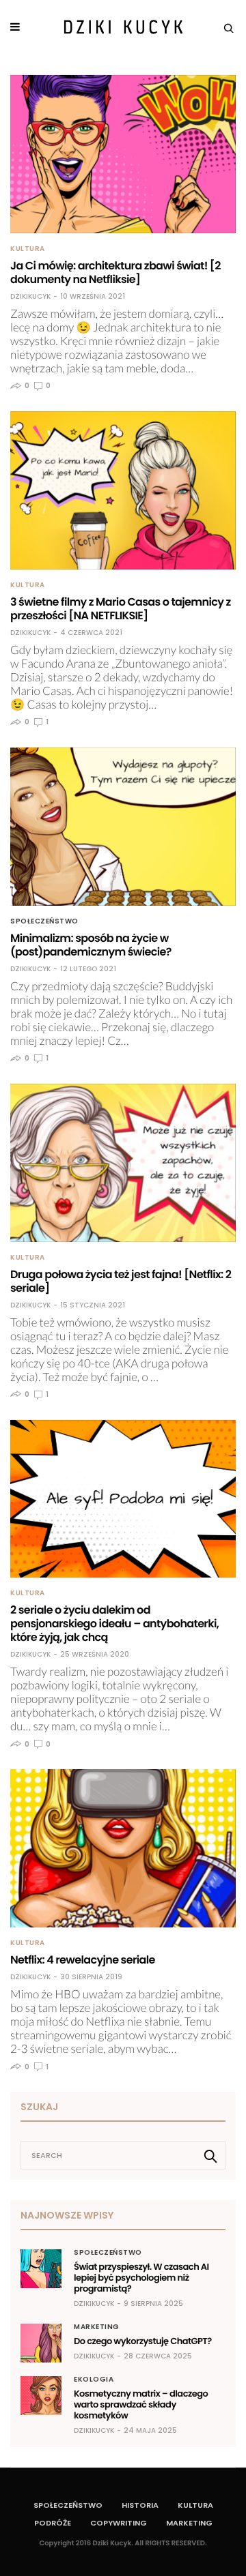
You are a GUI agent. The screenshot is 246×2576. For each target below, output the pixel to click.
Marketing (97, 2327)
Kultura (28, 249)
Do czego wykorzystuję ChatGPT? (143, 2341)
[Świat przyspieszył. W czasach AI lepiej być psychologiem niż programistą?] (41, 2268)
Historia (140, 2505)
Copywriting (119, 2523)
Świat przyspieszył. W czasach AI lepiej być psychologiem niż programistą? (141, 2278)
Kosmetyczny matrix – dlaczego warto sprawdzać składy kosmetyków (141, 2404)
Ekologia (94, 2380)
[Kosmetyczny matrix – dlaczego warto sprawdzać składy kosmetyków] (41, 2395)
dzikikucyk (30, 297)
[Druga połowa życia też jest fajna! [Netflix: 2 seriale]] (123, 1163)
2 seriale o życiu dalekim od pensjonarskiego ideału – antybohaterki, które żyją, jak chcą (114, 1624)
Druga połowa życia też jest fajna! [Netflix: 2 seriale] (121, 1281)
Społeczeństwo (44, 921)
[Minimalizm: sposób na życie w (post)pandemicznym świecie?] (123, 827)
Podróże (53, 2523)
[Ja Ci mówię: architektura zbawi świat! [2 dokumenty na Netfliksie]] (123, 154)
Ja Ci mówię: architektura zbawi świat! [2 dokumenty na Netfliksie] (115, 272)
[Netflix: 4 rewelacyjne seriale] (123, 1848)
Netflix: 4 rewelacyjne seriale (83, 1960)
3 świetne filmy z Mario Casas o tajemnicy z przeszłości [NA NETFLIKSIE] (121, 609)
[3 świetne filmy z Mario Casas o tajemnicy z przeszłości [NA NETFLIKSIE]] (123, 490)
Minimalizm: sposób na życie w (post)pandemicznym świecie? (91, 945)
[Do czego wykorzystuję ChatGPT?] (41, 2343)
